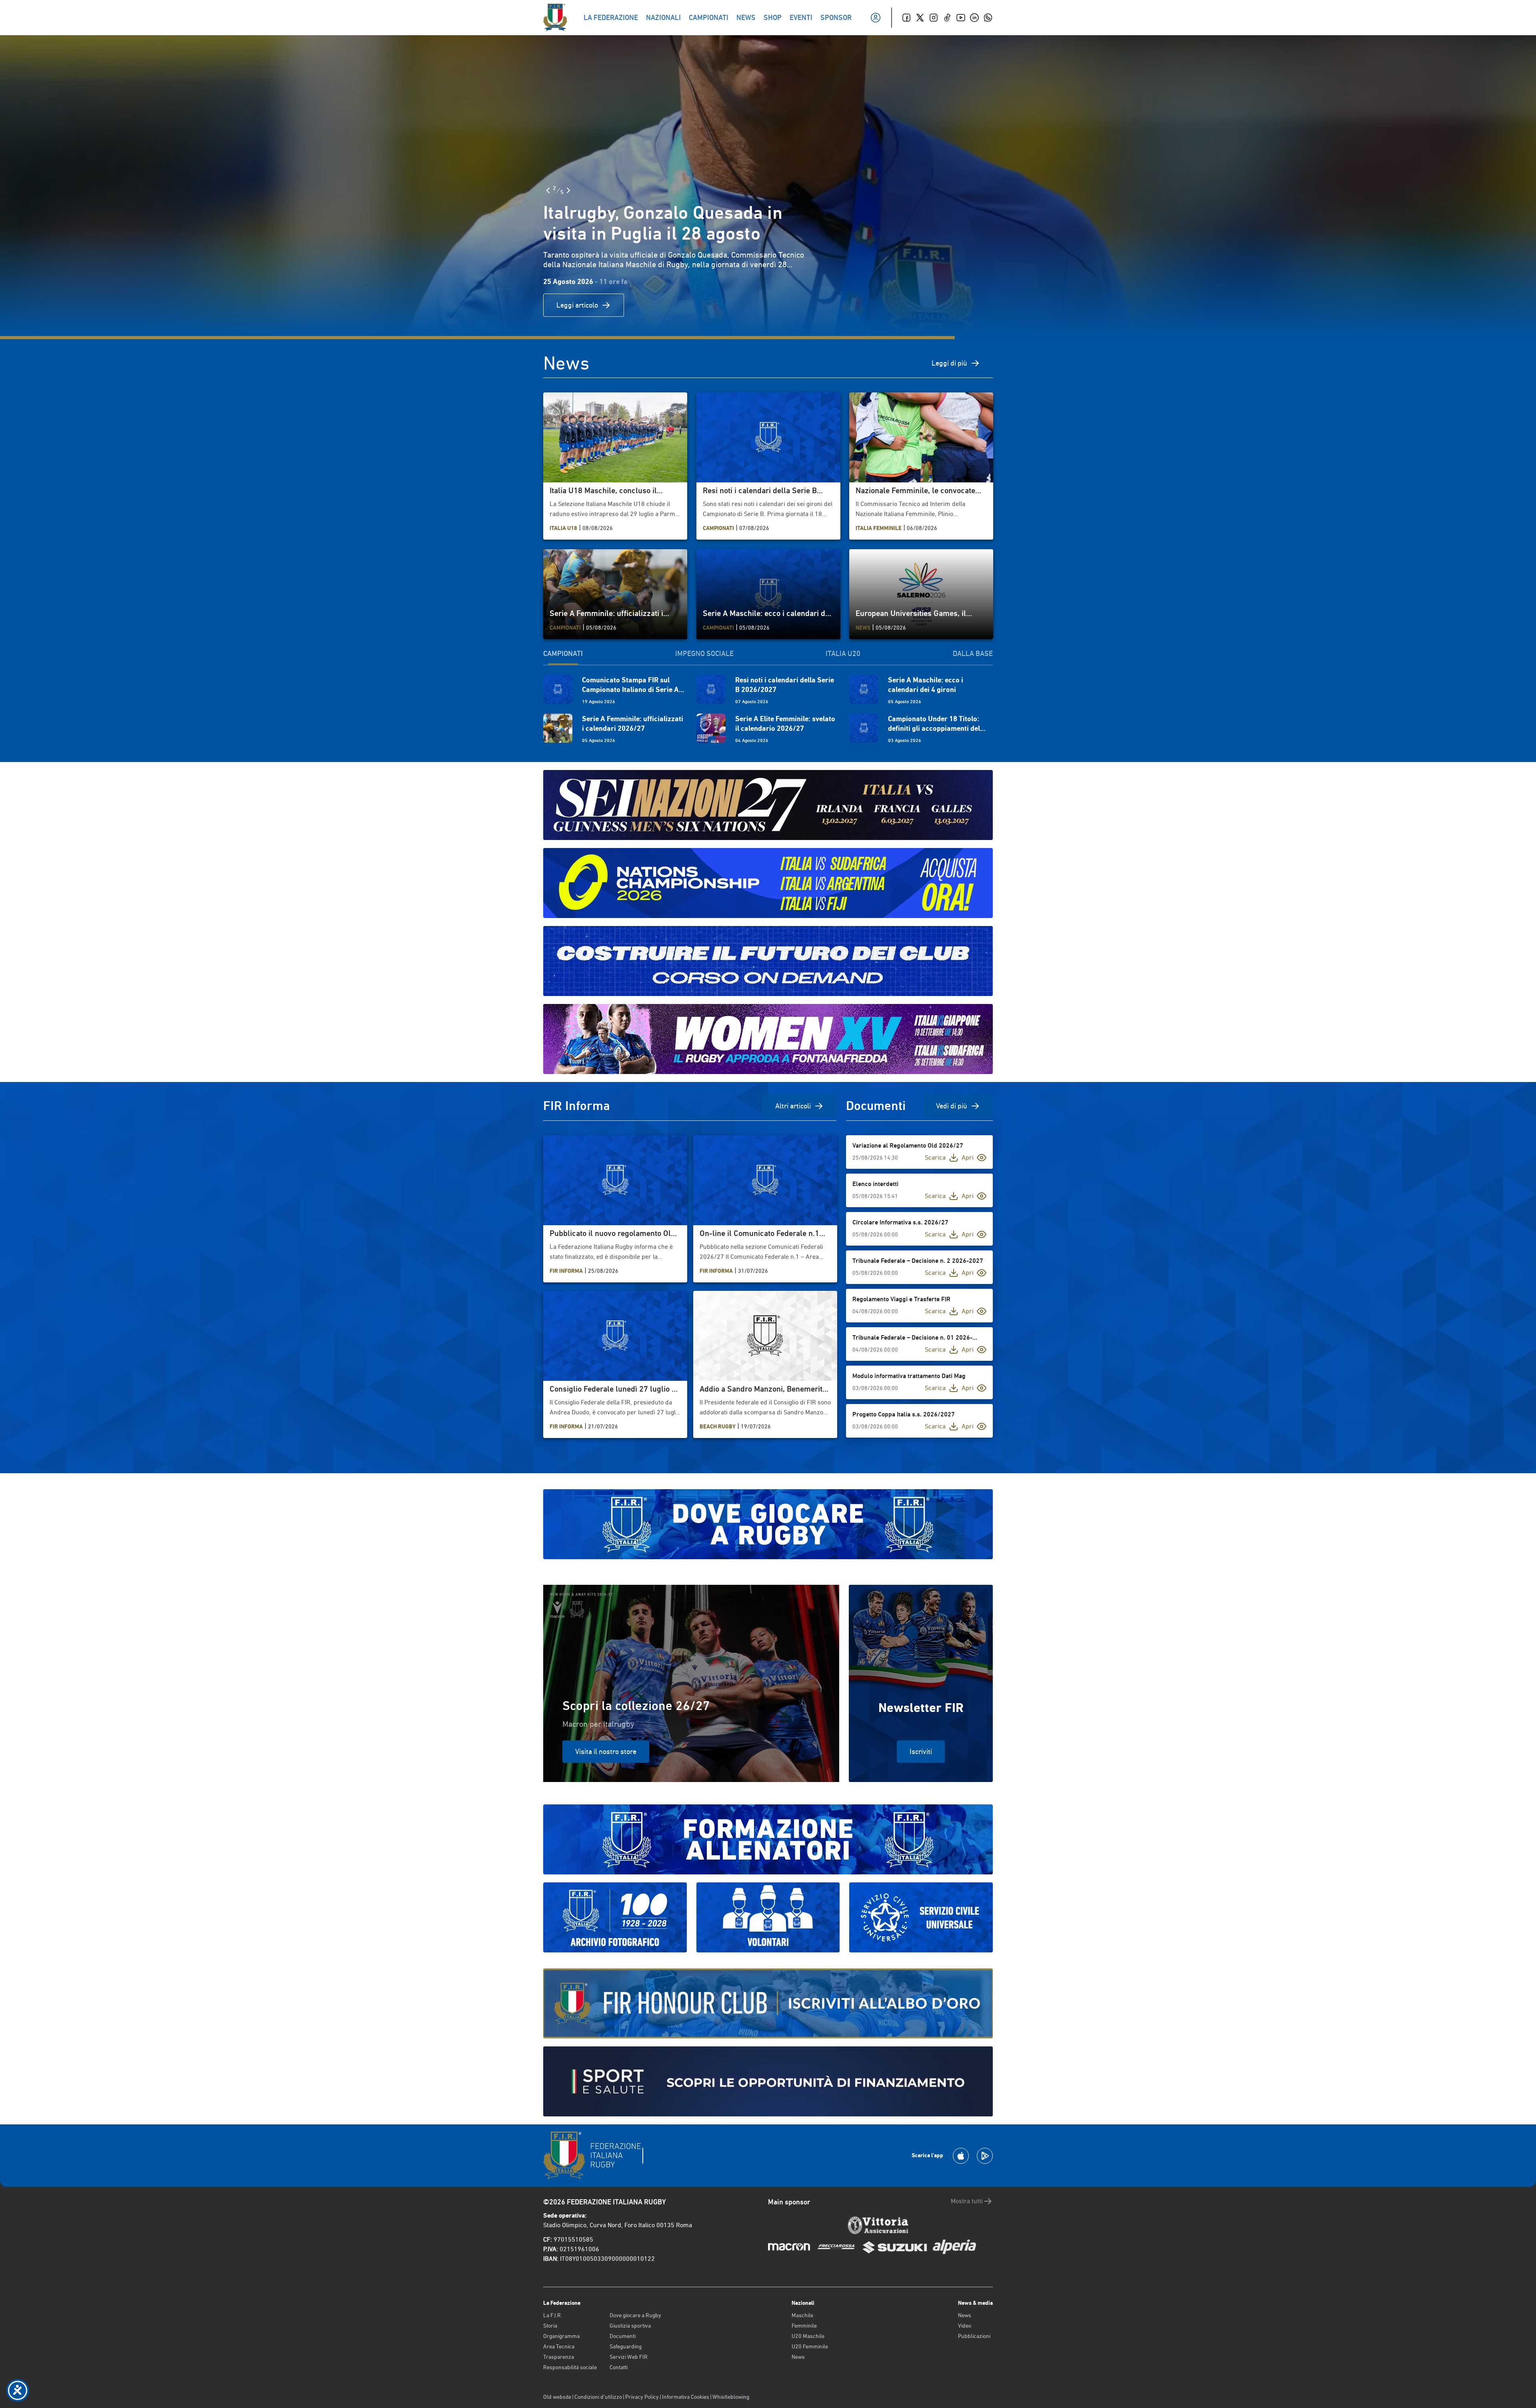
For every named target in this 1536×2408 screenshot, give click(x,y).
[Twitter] (920, 18)
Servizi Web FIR (629, 2357)
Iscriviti (921, 1751)
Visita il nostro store (606, 1751)
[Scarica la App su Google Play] (985, 2156)
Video (965, 2326)
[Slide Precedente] (548, 190)
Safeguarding (626, 2346)
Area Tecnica (559, 2346)
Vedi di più (952, 1106)
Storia (550, 2326)
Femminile (804, 2326)
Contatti (619, 2367)
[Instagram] (934, 18)
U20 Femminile (810, 2346)
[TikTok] (947, 18)
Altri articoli (793, 1106)
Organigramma (561, 2336)
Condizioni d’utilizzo (598, 2397)
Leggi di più (949, 363)
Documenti (623, 2336)
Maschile (802, 2315)
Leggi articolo (577, 305)
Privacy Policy (642, 2397)
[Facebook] (906, 18)
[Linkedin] (974, 18)
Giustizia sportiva (630, 2326)
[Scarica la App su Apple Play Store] (961, 2156)
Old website (557, 2397)
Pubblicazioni (974, 2336)
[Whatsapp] (988, 18)
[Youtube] (961, 18)
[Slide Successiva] (568, 190)
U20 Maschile (808, 2336)
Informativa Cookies (686, 2397)
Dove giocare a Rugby (635, 2315)
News (798, 2357)
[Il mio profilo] (876, 18)
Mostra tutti (967, 2201)
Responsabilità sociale (570, 2367)
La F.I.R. (553, 2315)
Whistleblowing (731, 2397)
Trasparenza (559, 2357)
